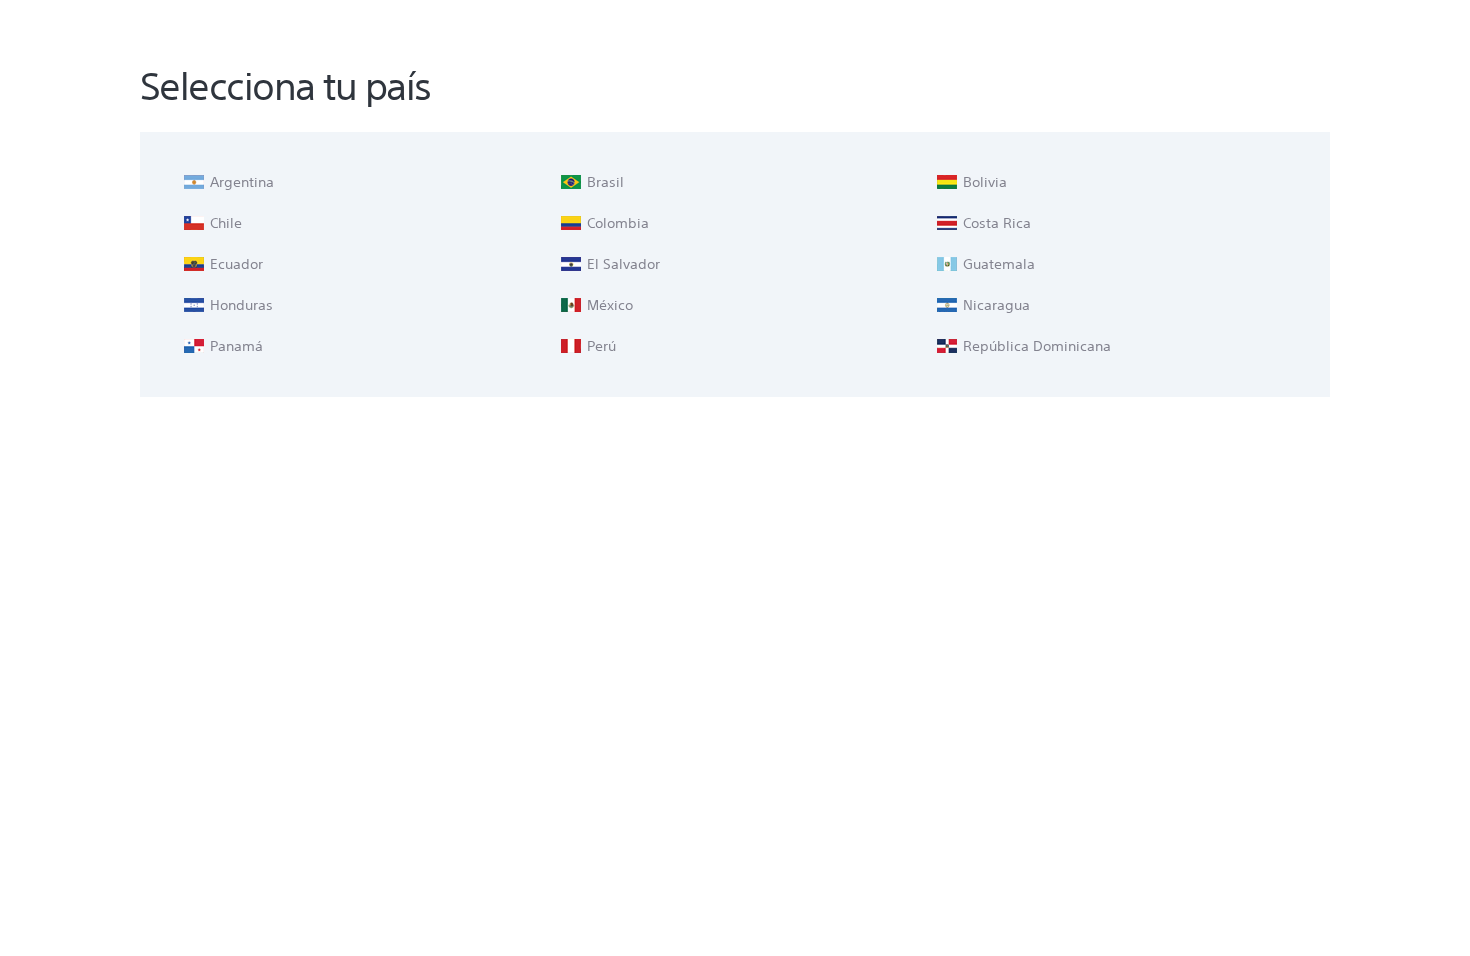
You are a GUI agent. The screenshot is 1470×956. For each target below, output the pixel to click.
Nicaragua (994, 305)
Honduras (239, 305)
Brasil (603, 182)
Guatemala (997, 264)
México (608, 305)
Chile (224, 223)
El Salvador (621, 264)
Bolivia (983, 182)
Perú (599, 346)
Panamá (234, 346)
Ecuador (234, 264)
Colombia (616, 223)
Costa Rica (995, 223)
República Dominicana (1035, 346)
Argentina (240, 182)
